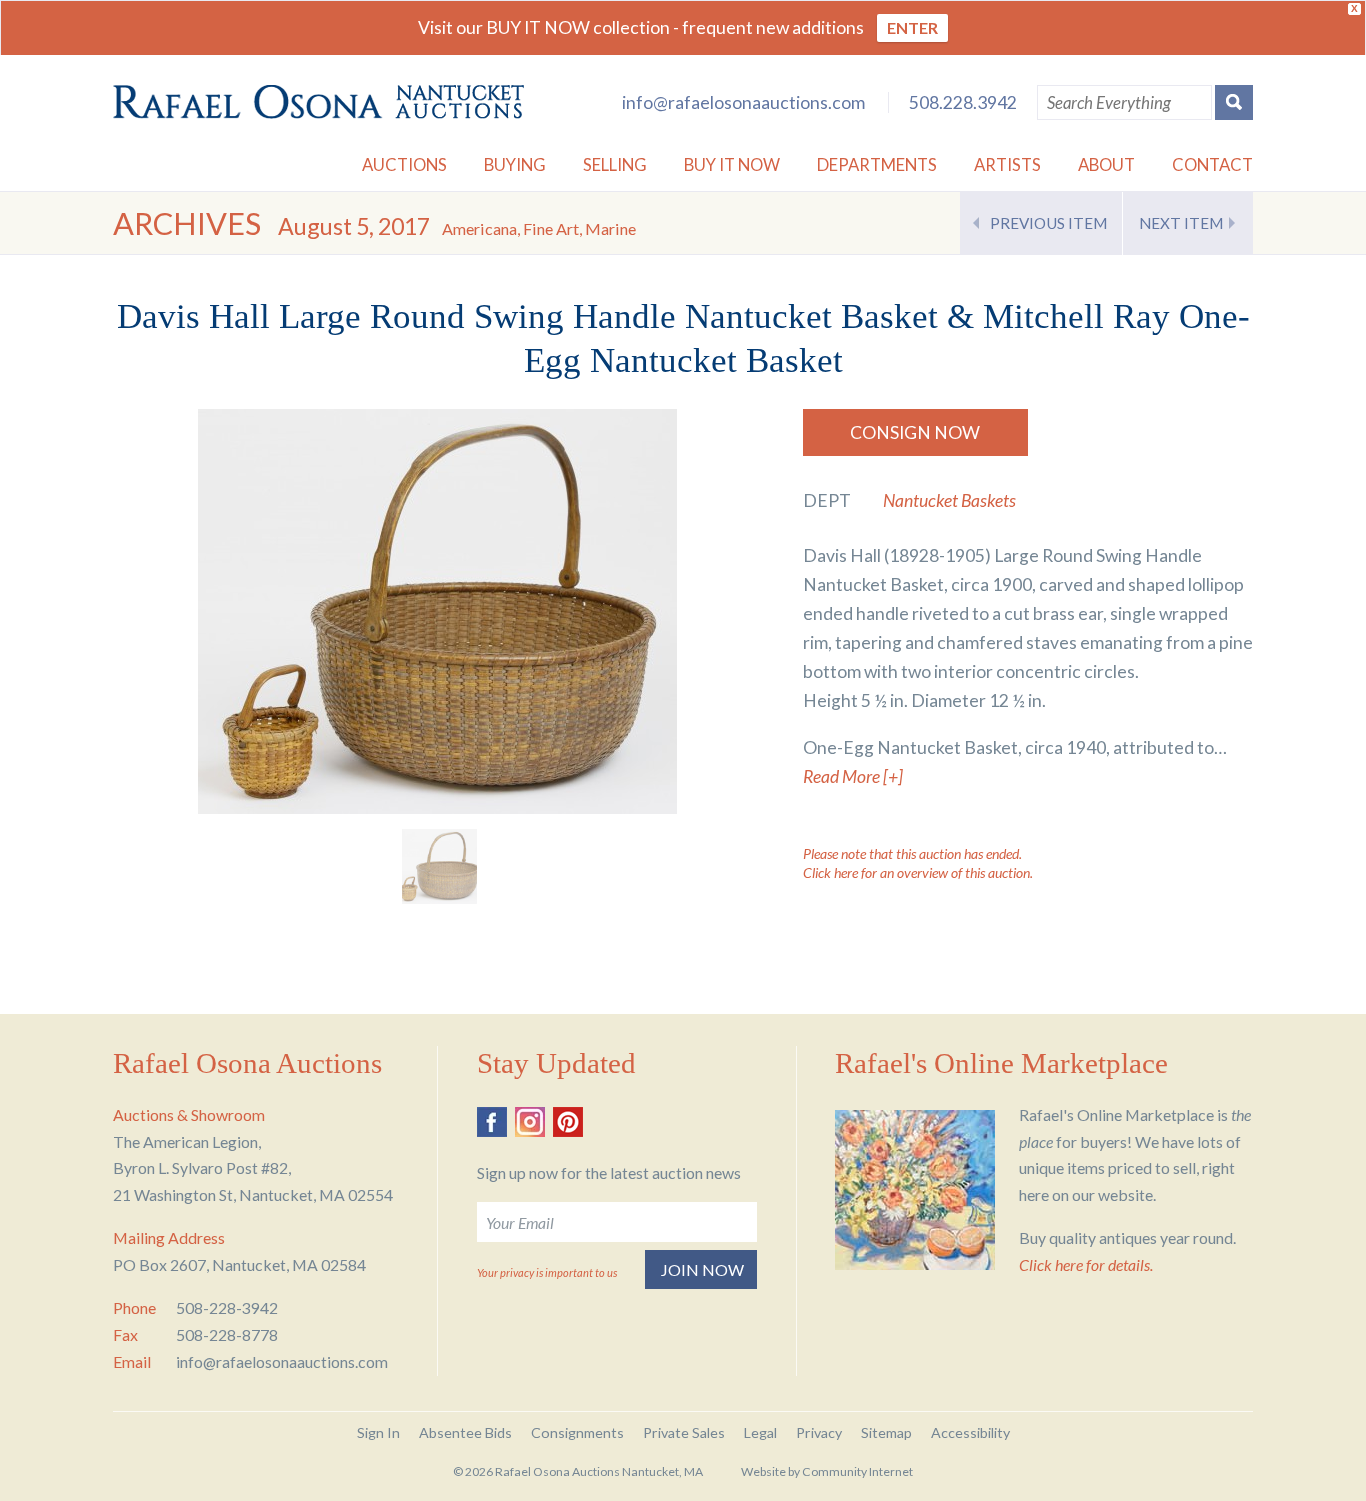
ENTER (912, 27)
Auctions (404, 164)
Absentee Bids (465, 1432)
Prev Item (1048, 223)
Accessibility (970, 1432)
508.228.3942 (963, 102)
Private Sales (684, 1432)
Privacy (819, 1432)
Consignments (577, 1432)
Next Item (1181, 223)
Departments (877, 164)
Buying (515, 164)
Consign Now (915, 432)
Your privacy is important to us (547, 1272)
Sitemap (886, 1432)
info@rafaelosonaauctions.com (743, 102)
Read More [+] (853, 776)
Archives (187, 223)
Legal (760, 1432)
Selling (615, 164)
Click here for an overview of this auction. (918, 872)
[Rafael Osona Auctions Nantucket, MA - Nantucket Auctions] (318, 102)
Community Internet (857, 1471)
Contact (1212, 164)
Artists (1007, 164)
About (1106, 164)
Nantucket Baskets (949, 500)
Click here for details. (1086, 1264)
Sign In (378, 1432)
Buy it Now (732, 164)
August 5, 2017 (457, 226)
